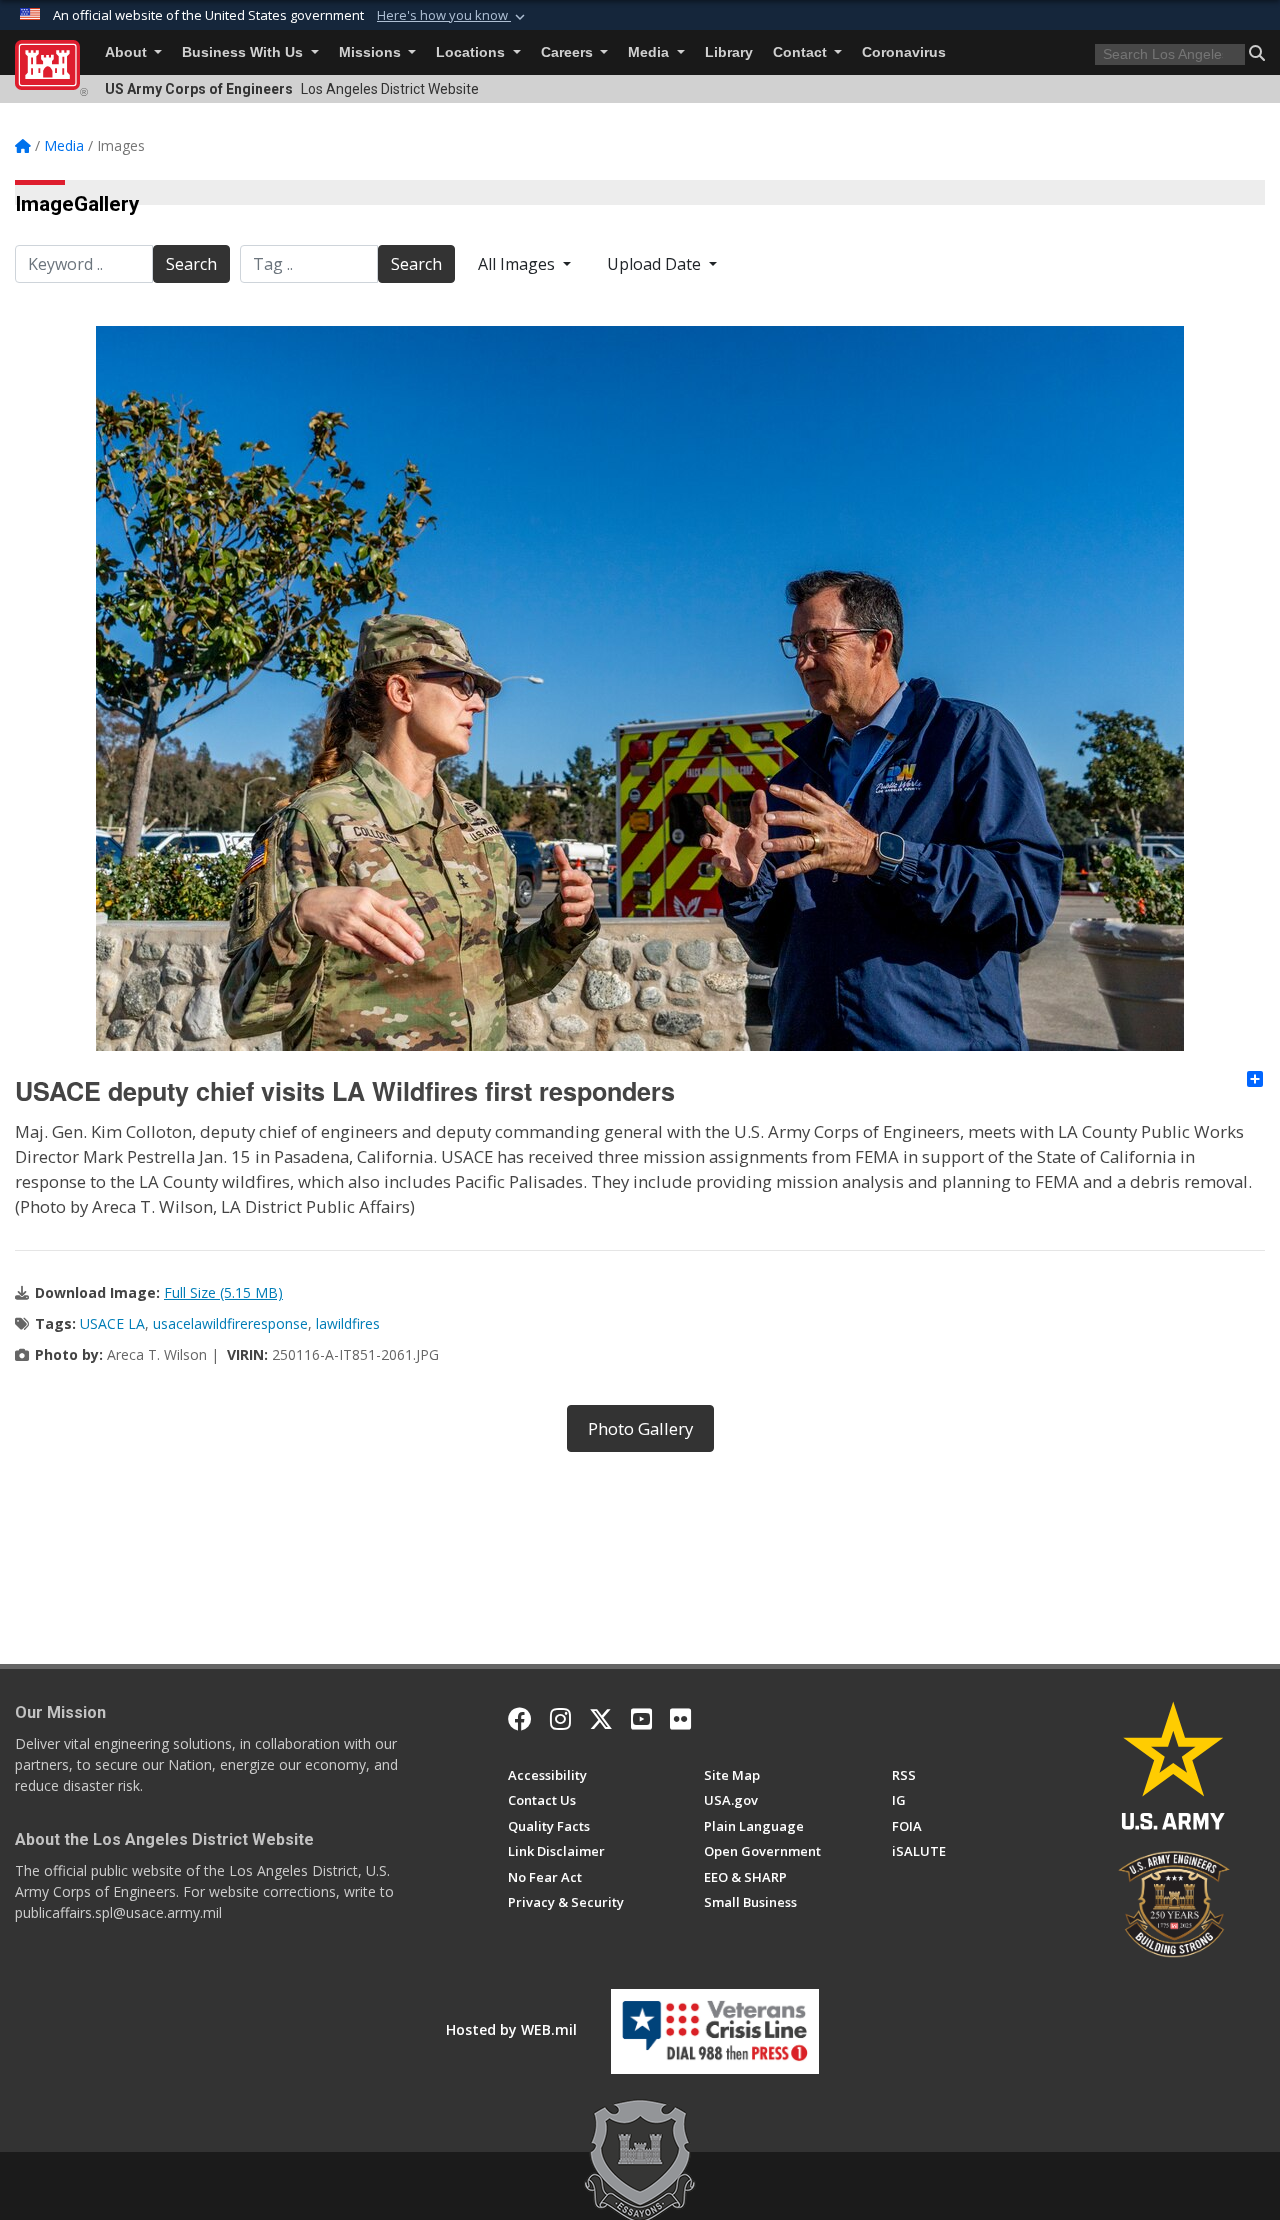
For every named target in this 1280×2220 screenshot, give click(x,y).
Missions (372, 52)
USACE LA (112, 1323)
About (128, 52)
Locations (472, 52)
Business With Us (244, 52)
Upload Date (656, 264)
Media (650, 52)
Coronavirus (904, 52)
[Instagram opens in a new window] (560, 1719)
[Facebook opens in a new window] (520, 1719)
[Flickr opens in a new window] (680, 1719)
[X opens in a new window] (601, 1719)
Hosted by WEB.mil (511, 2029)
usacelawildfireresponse (230, 1323)
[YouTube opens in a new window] (641, 1719)
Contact (802, 52)
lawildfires (348, 1323)
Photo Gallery (640, 1428)
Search (191, 264)
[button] (453, 16)
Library (729, 52)
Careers (569, 52)
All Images (518, 264)
